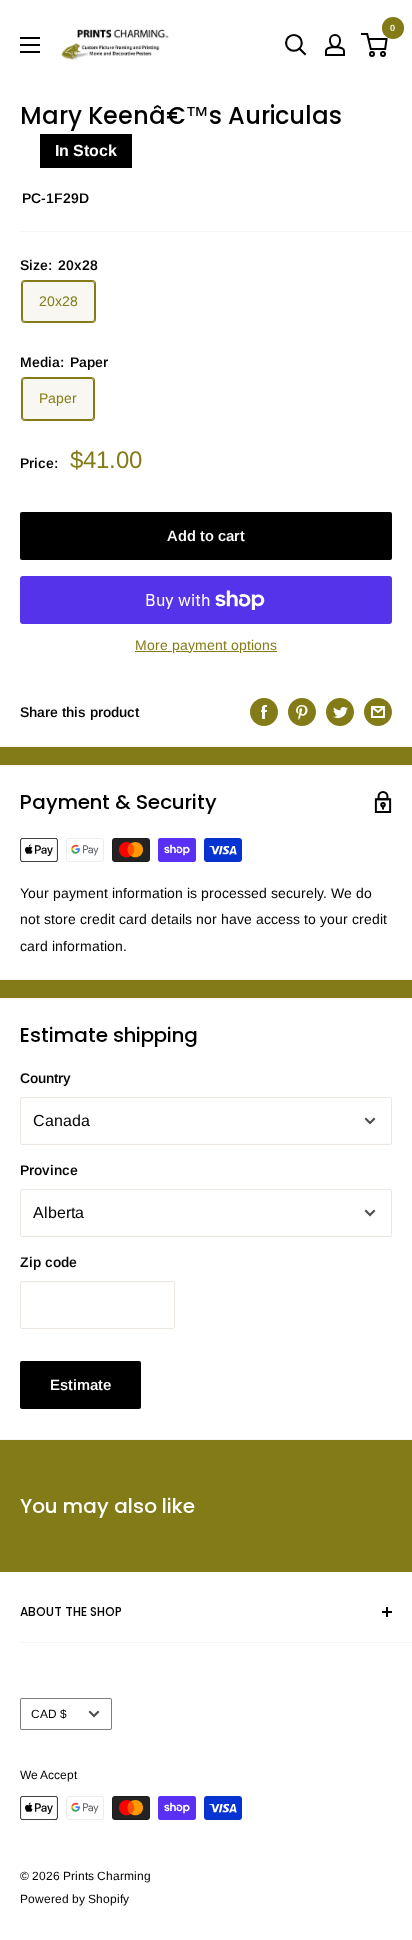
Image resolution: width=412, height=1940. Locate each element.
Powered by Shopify (74, 1899)
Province (49, 1170)
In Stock (86, 150)
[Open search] (296, 45)
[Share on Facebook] (264, 712)
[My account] (335, 45)
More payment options (206, 645)
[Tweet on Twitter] (340, 712)
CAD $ (49, 1714)
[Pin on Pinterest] (302, 712)
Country (45, 1078)
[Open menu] (30, 45)
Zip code (48, 1262)
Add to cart (206, 535)
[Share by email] (378, 712)
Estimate (80, 1384)
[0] (375, 45)
